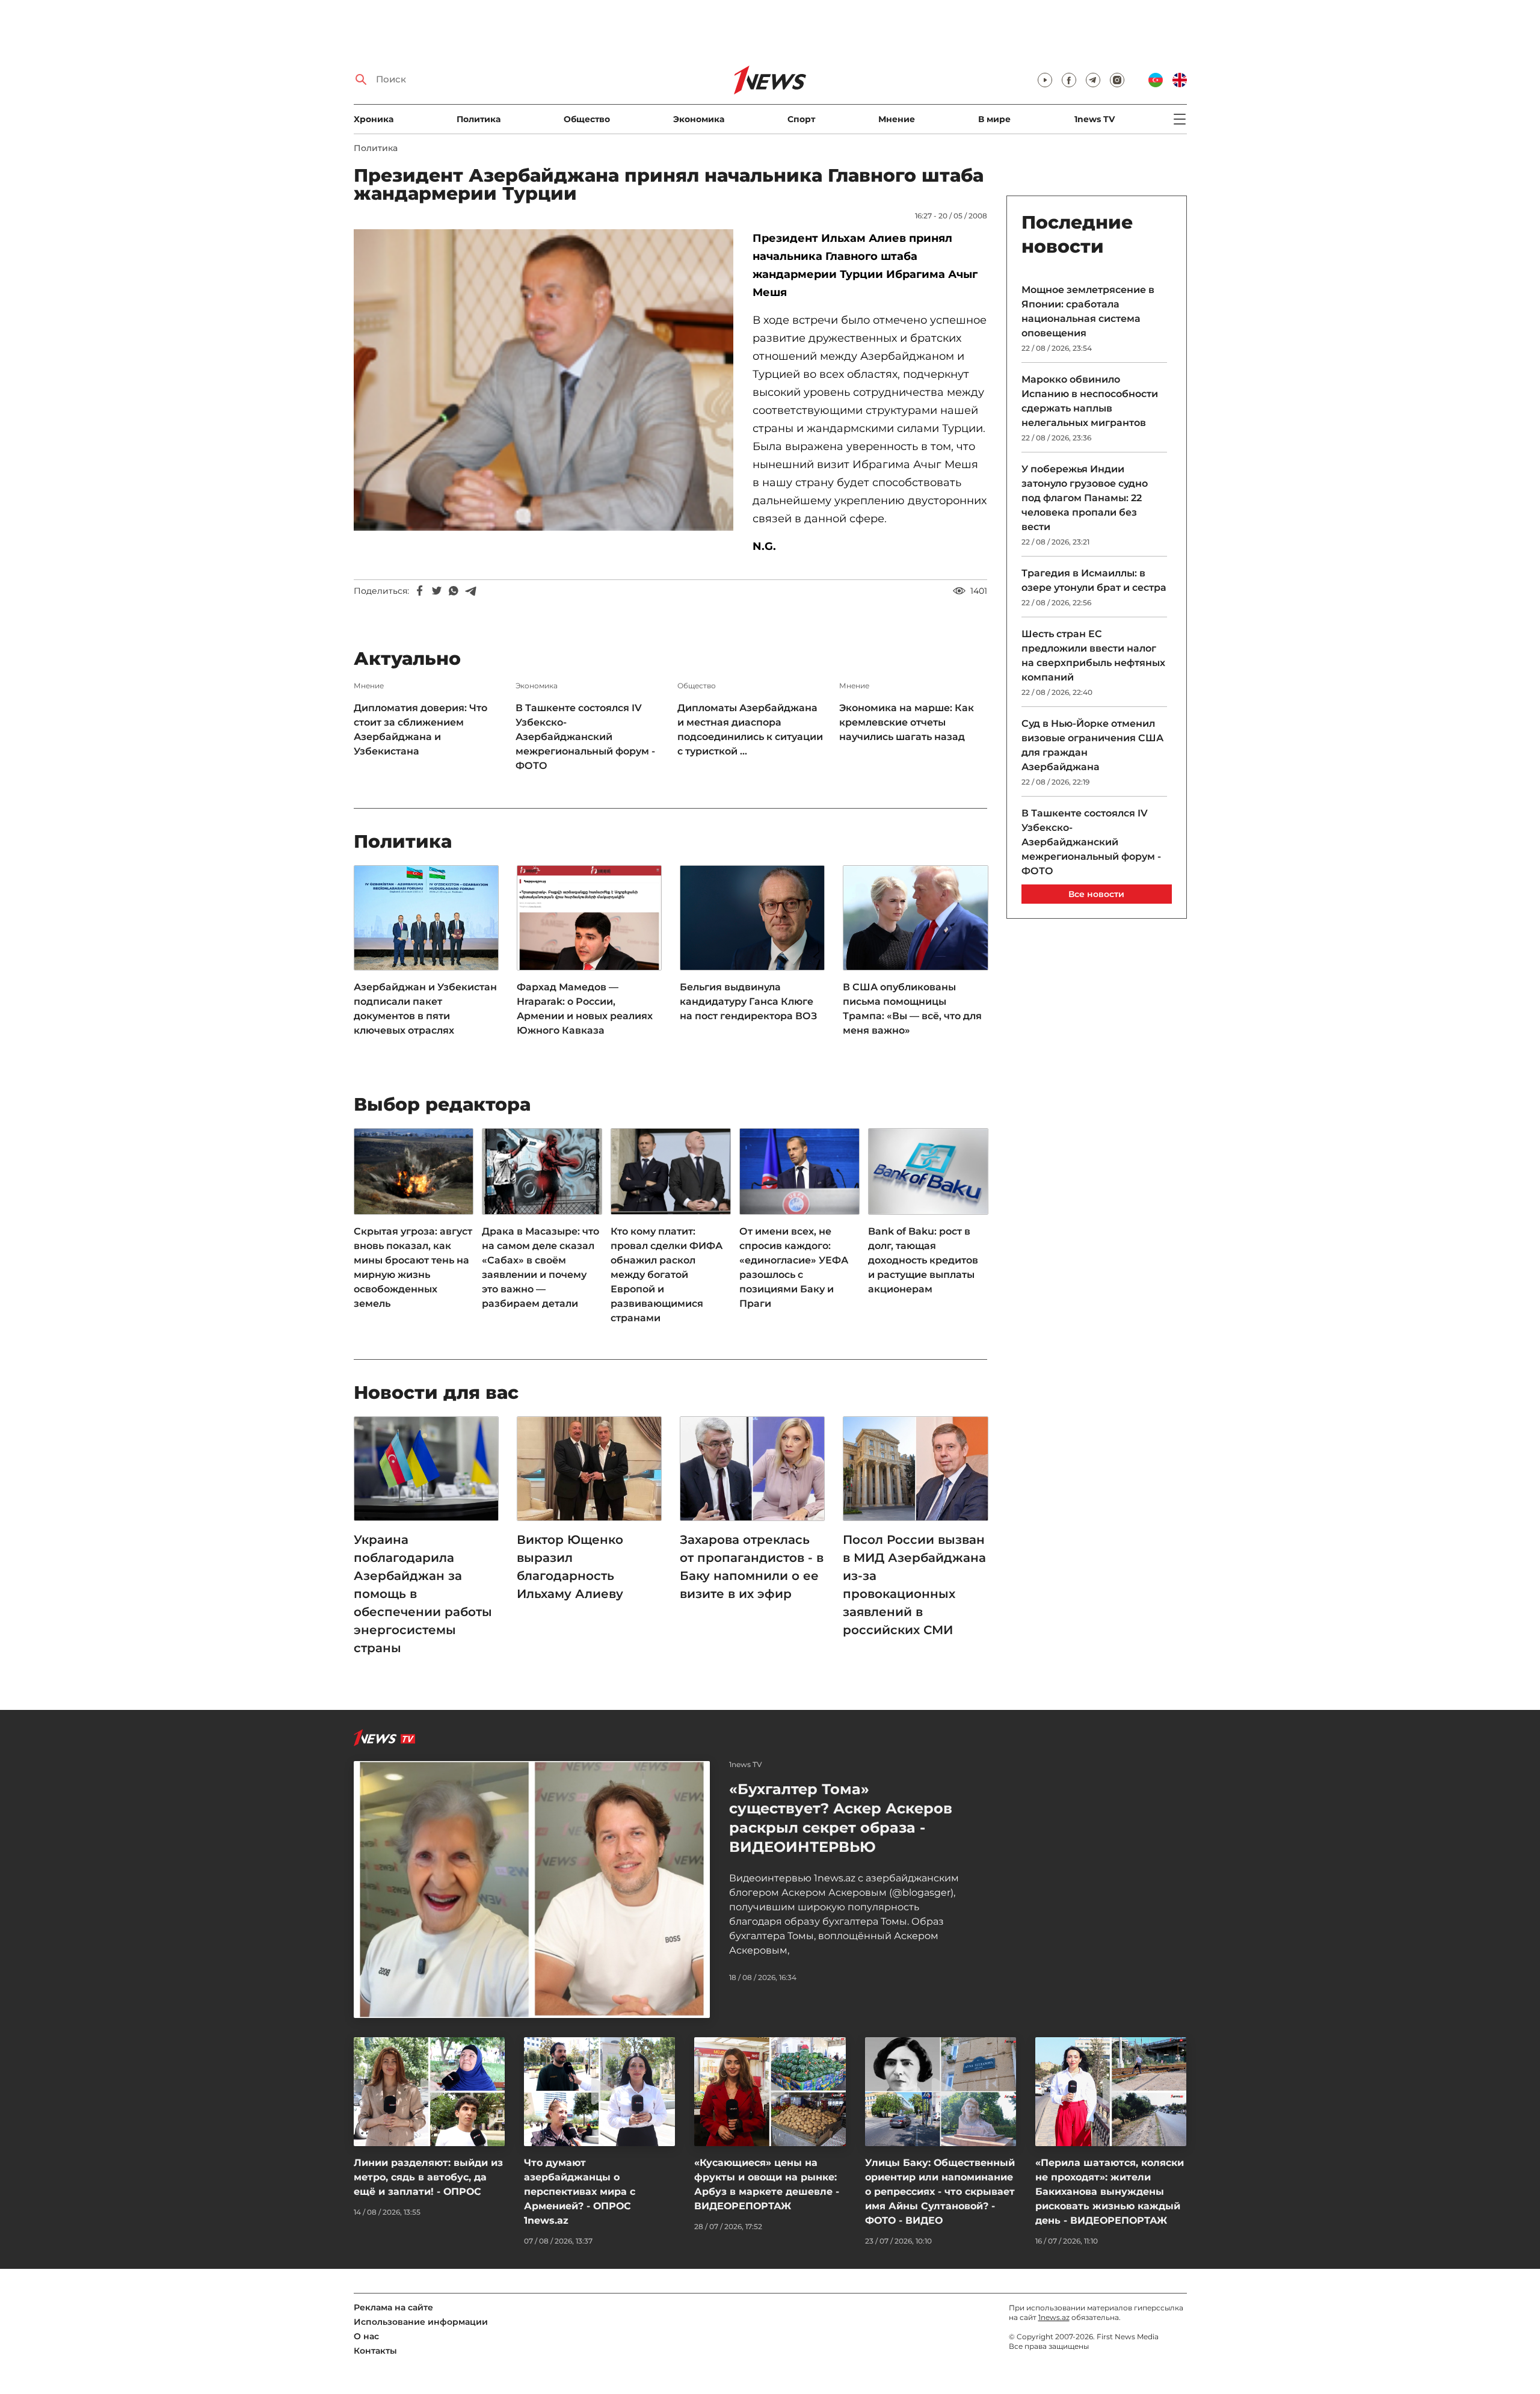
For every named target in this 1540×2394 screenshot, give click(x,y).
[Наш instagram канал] (1117, 80)
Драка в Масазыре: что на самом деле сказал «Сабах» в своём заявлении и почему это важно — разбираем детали (541, 1267)
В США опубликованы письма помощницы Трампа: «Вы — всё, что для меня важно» (912, 1009)
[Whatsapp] (454, 591)
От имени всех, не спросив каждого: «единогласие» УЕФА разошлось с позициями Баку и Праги (794, 1267)
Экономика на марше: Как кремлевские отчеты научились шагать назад (907, 722)
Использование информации (421, 2322)
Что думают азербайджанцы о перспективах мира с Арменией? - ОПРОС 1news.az (580, 2192)
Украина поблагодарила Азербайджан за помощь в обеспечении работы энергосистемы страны (423, 1594)
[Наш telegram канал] (1093, 80)
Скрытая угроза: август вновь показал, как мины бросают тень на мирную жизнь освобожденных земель (413, 1267)
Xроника (374, 119)
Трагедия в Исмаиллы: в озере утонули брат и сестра (1094, 580)
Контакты (375, 2351)
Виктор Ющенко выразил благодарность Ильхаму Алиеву (570, 1567)
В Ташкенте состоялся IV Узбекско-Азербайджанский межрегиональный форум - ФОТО (585, 737)
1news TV (1095, 119)
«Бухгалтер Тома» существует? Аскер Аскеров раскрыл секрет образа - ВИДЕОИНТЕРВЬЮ (841, 1818)
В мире (994, 119)
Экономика (699, 119)
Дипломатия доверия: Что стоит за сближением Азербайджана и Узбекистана (420, 730)
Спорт (801, 119)
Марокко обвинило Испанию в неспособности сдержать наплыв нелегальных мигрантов (1090, 401)
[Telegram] (470, 591)
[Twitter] (437, 591)
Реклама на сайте (393, 2307)
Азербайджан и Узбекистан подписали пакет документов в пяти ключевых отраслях (425, 1009)
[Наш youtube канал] (1045, 80)
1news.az (1054, 2317)
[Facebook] (420, 591)
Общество (587, 119)
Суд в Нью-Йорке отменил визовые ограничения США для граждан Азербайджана (1092, 745)
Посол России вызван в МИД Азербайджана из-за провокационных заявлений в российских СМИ (914, 1585)
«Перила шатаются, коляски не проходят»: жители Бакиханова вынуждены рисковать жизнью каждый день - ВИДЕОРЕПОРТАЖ (1110, 2192)
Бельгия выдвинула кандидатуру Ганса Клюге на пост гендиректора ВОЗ (748, 1001)
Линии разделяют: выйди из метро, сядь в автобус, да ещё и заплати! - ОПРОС (428, 2177)
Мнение (897, 119)
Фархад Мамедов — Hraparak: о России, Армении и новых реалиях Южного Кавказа (585, 1009)
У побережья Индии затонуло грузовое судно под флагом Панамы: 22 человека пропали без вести (1085, 498)
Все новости (1096, 894)
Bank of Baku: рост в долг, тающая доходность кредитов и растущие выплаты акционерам (923, 1260)
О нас (366, 2336)
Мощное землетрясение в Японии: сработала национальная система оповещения (1088, 311)
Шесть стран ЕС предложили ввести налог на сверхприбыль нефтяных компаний (1093, 656)
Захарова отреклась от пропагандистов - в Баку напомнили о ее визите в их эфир (752, 1567)
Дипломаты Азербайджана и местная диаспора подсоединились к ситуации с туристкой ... (750, 730)
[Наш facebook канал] (1069, 80)
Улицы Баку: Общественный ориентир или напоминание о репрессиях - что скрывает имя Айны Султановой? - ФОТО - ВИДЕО (940, 2192)
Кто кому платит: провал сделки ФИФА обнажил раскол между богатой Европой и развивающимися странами (667, 1275)
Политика (479, 119)
